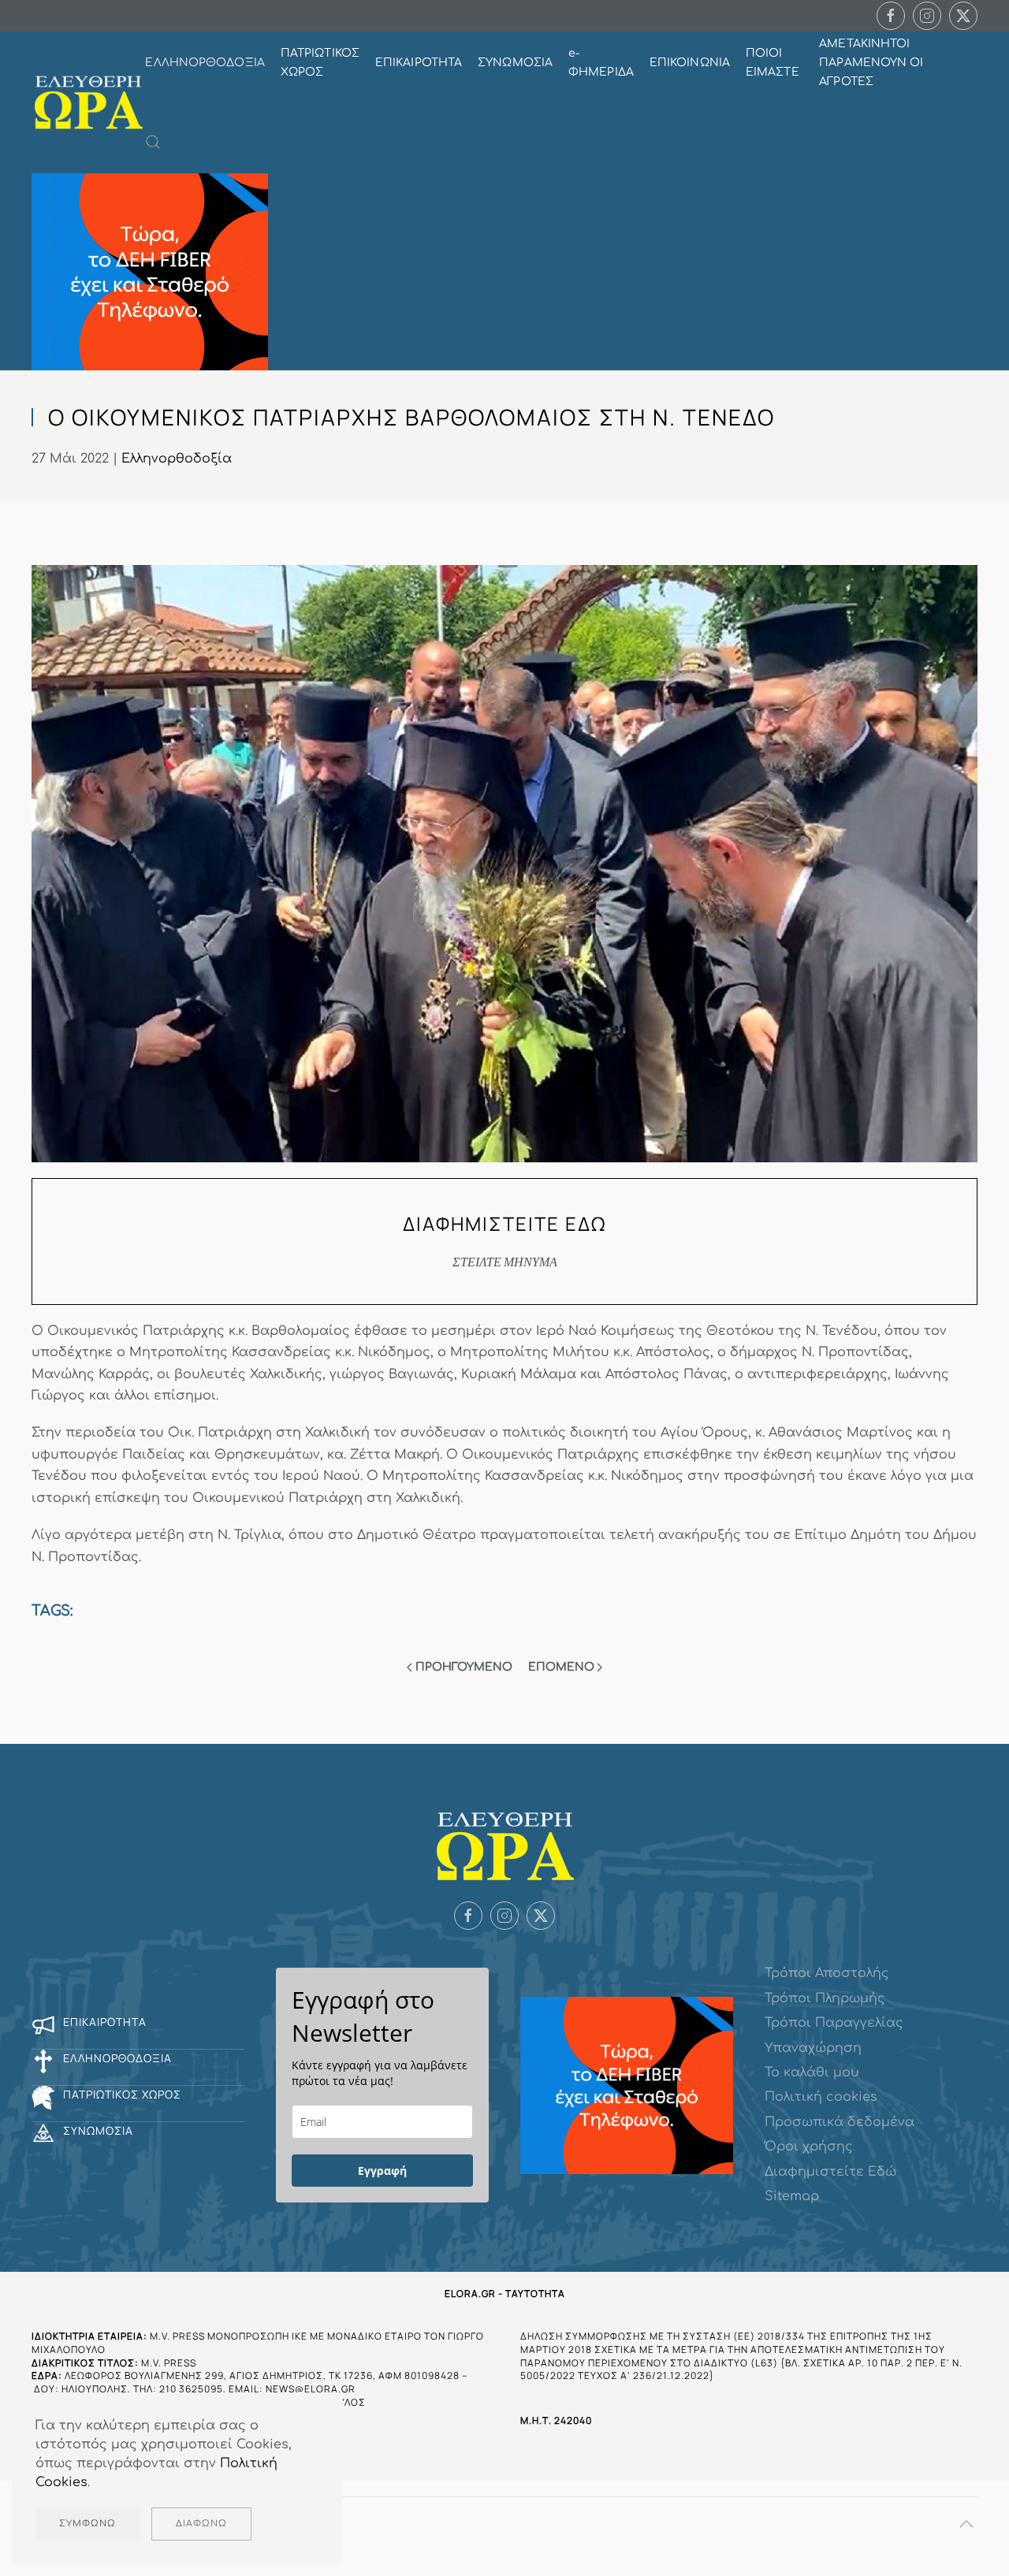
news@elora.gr (311, 2389)
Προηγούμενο (464, 1667)
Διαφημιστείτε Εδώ (830, 2172)
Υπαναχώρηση (813, 2048)
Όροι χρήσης (809, 2147)
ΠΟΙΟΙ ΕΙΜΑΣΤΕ (773, 63)
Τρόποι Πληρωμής (825, 1998)
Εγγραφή (382, 2171)
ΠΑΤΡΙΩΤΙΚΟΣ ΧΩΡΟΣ (320, 63)
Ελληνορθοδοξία (177, 459)
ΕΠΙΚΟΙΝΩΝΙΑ (690, 63)
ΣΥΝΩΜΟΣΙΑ (515, 63)
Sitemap (792, 2196)
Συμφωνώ (87, 2524)
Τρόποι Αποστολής (827, 1973)
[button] (153, 142)
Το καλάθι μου (812, 2072)
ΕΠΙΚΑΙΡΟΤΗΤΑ (419, 63)
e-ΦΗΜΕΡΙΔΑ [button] (601, 63)
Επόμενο (561, 1667)
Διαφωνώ (201, 2524)
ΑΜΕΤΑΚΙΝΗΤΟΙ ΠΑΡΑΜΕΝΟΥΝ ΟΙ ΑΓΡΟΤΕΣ (871, 63)
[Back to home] (88, 102)
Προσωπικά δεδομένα (840, 2122)
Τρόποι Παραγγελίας (834, 2023)
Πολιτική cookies (821, 2097)
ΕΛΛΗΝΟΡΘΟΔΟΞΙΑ (205, 63)
